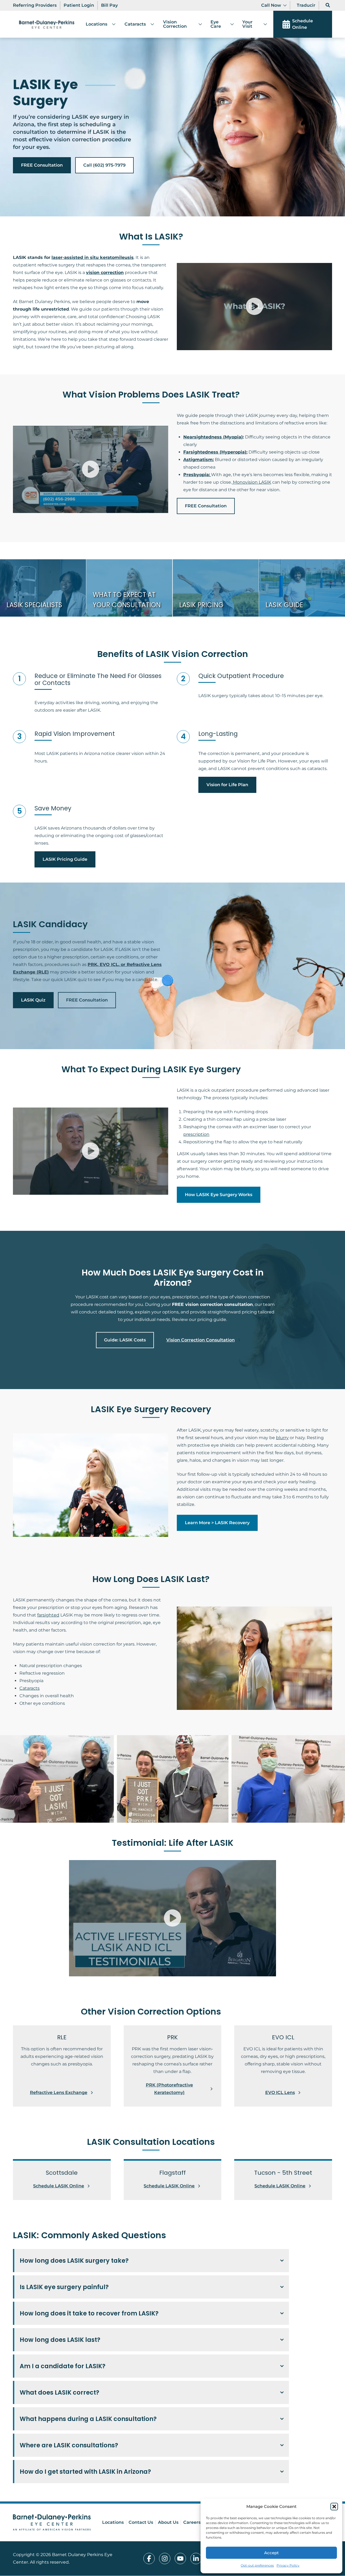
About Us (168, 2522)
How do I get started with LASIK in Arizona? (85, 2472)
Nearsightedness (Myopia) (213, 437)
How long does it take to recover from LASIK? (89, 2313)
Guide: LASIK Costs (125, 1340)
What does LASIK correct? (59, 2392)
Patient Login (79, 5)
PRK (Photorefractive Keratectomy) (169, 2089)
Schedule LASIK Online (59, 2186)
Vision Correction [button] (175, 24)
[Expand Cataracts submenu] (150, 24)
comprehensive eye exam (112, 2432)
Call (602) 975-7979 (104, 165)
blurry (282, 1438)
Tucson (192, 2458)
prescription (196, 1134)
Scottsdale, (146, 2458)
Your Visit (247, 24)
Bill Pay (109, 5)
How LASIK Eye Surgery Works (219, 1195)
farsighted (48, 1615)
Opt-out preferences (257, 2565)
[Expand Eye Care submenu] (230, 24)
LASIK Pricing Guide (65, 859)
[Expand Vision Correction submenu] (198, 24)
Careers (192, 2522)
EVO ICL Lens (280, 2092)
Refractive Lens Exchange (59, 2092)
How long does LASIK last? (60, 2340)
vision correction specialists (211, 2485)
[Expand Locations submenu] (112, 24)
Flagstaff (168, 2458)
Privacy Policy (288, 2565)
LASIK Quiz (33, 1000)
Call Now (271, 5)
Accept (271, 2553)
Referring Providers (35, 5)
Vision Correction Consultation (201, 1340)
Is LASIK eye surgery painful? (64, 2287)
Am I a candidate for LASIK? (63, 2366)
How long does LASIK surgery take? (74, 2261)
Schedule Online (303, 24)
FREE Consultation (42, 165)
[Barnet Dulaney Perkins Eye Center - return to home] (52, 2523)
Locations (96, 24)
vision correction (105, 273)
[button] (334, 2507)
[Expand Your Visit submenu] (263, 24)
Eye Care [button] (216, 24)
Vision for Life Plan (227, 785)
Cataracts (135, 24)
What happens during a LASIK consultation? (88, 2419)
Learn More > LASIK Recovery (217, 1523)
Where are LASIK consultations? (69, 2445)
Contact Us (141, 2522)
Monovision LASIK (251, 482)
